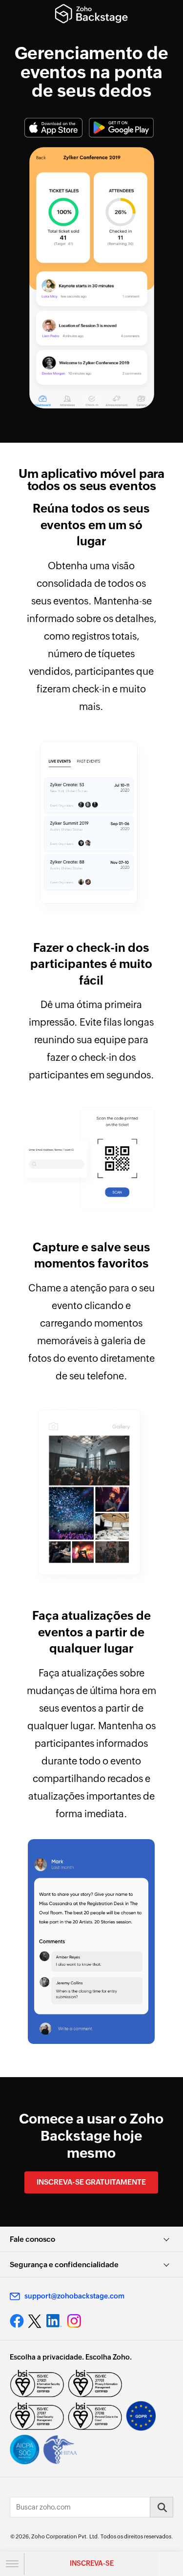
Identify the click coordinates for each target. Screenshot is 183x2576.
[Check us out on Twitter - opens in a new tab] (35, 2321)
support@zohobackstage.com (74, 2296)
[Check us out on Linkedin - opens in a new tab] (54, 2321)
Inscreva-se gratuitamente (91, 2182)
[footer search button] (162, 2507)
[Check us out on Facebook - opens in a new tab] (17, 2321)
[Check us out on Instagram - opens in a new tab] (74, 2321)
